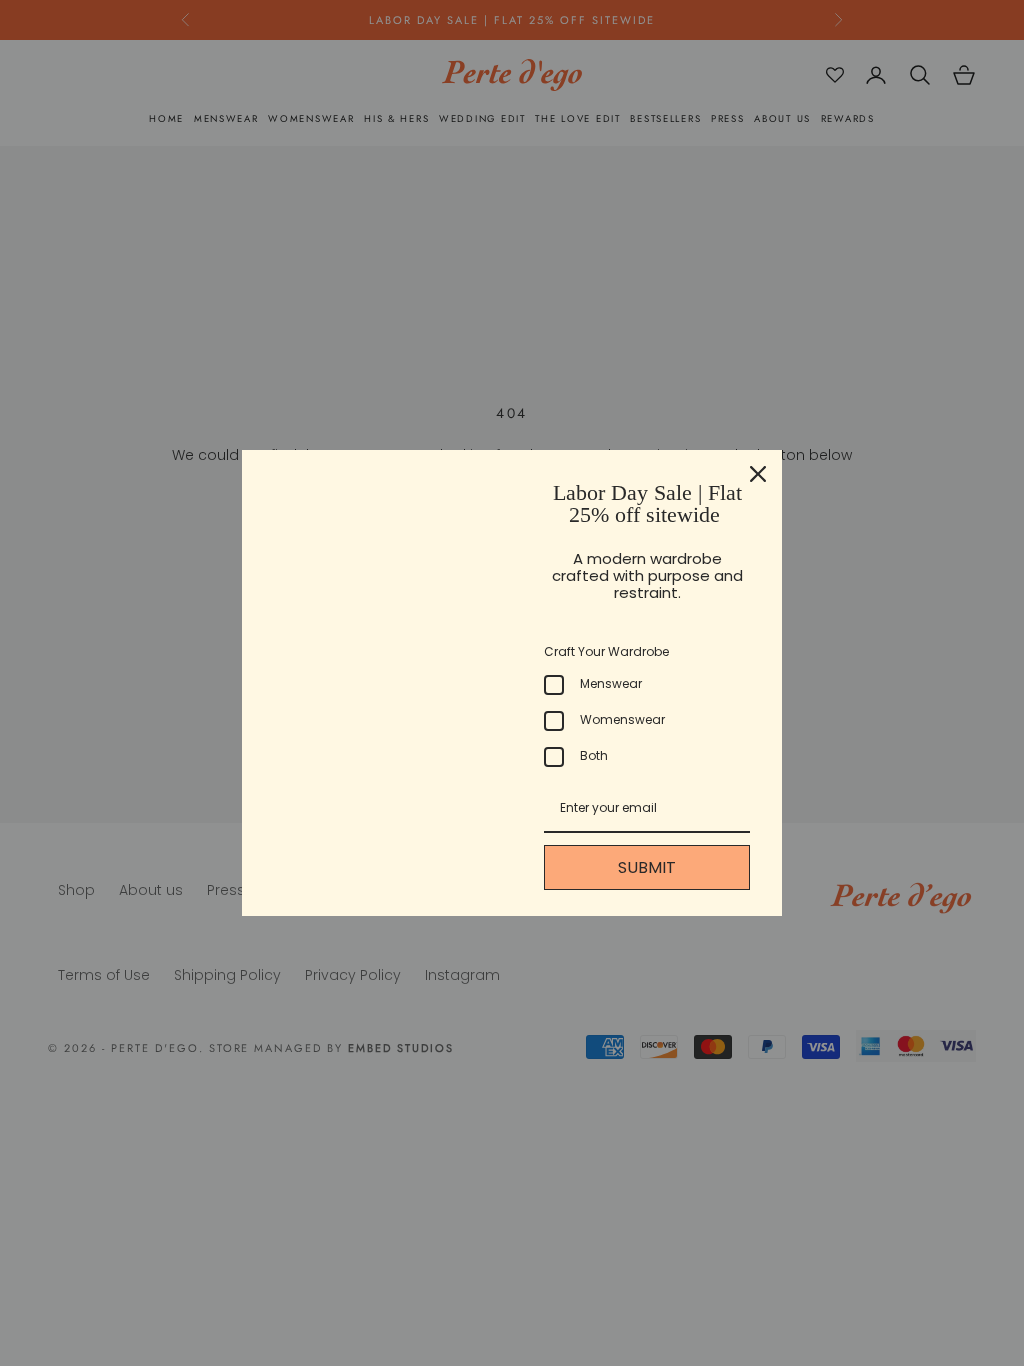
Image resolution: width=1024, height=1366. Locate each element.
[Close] (758, 474)
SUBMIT (647, 867)
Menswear (611, 683)
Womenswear (622, 719)
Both (594, 755)
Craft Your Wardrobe (606, 651)
